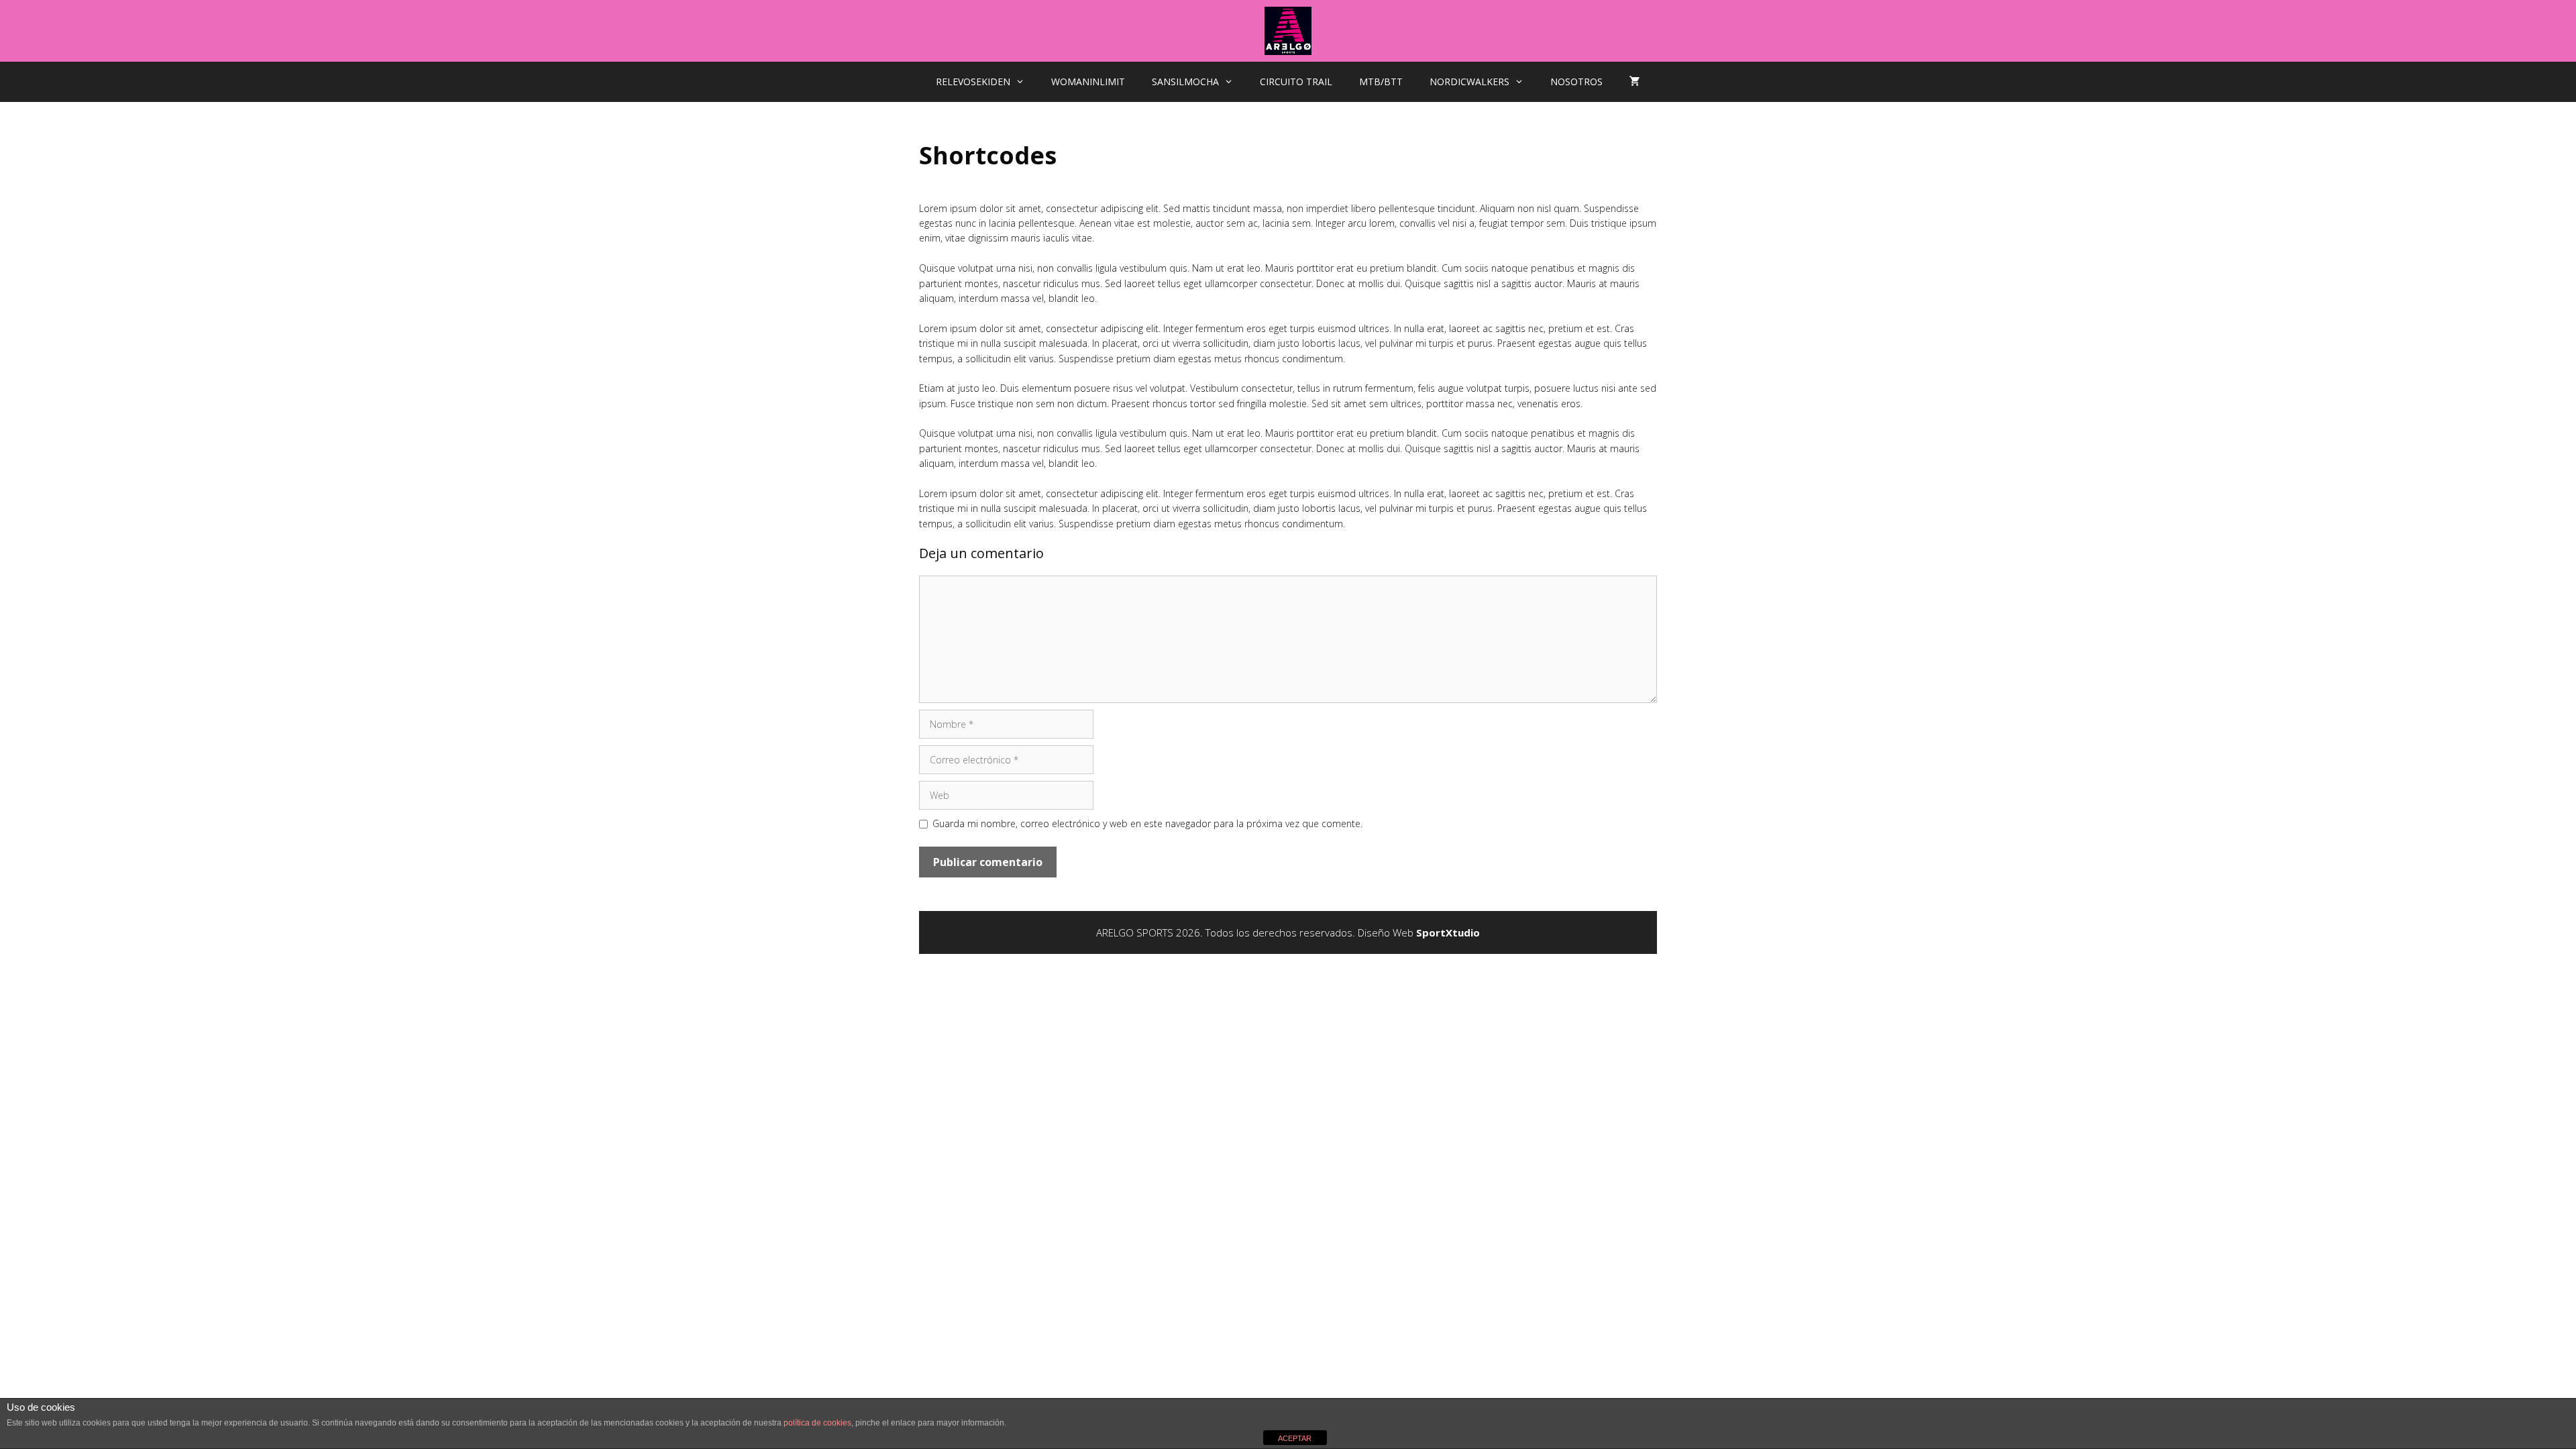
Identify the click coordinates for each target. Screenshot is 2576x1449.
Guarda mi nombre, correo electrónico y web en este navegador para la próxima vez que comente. (1147, 823)
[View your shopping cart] (1635, 82)
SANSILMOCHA (1185, 82)
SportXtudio (1448, 932)
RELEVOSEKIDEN (973, 82)
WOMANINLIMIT (1088, 82)
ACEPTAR (1295, 1438)
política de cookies (817, 1423)
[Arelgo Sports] (1288, 30)
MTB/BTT (1381, 82)
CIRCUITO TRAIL (1296, 82)
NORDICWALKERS (1469, 82)
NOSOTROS (1576, 82)
